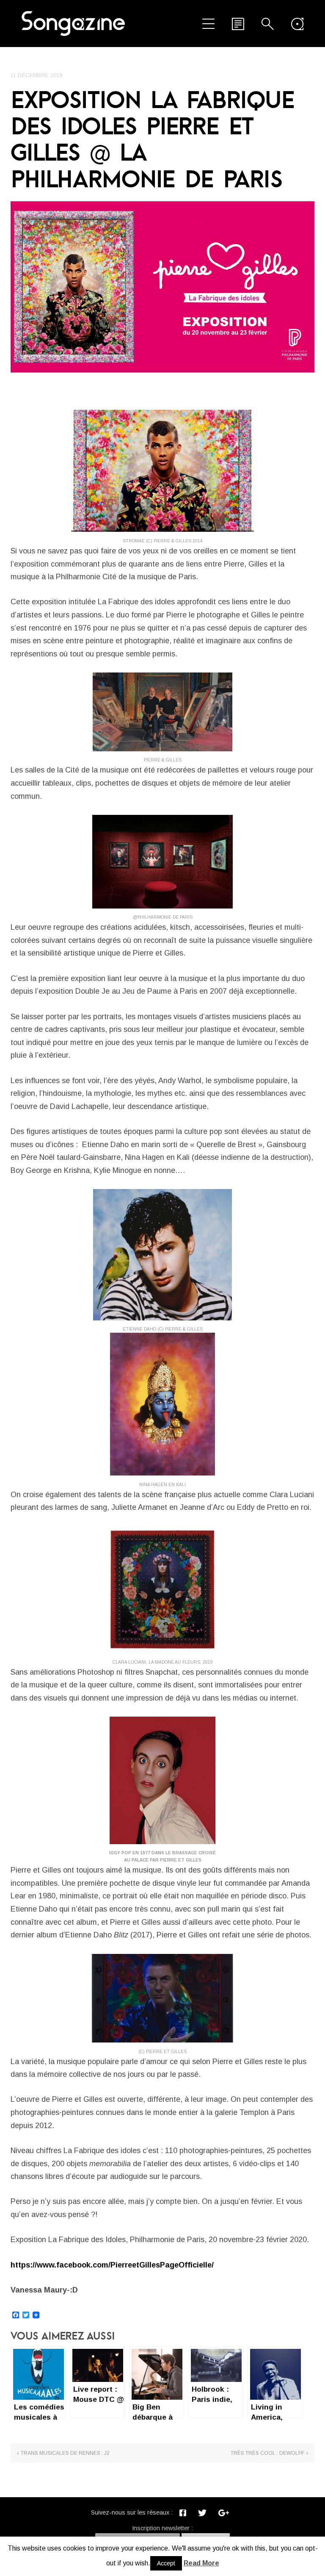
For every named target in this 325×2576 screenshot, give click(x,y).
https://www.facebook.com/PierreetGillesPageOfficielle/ (112, 2265)
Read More (201, 2563)
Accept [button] (166, 2563)
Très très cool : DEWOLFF (267, 2453)
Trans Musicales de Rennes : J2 (65, 2453)
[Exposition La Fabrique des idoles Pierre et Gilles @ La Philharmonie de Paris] (162, 287)
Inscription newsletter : (162, 2528)
